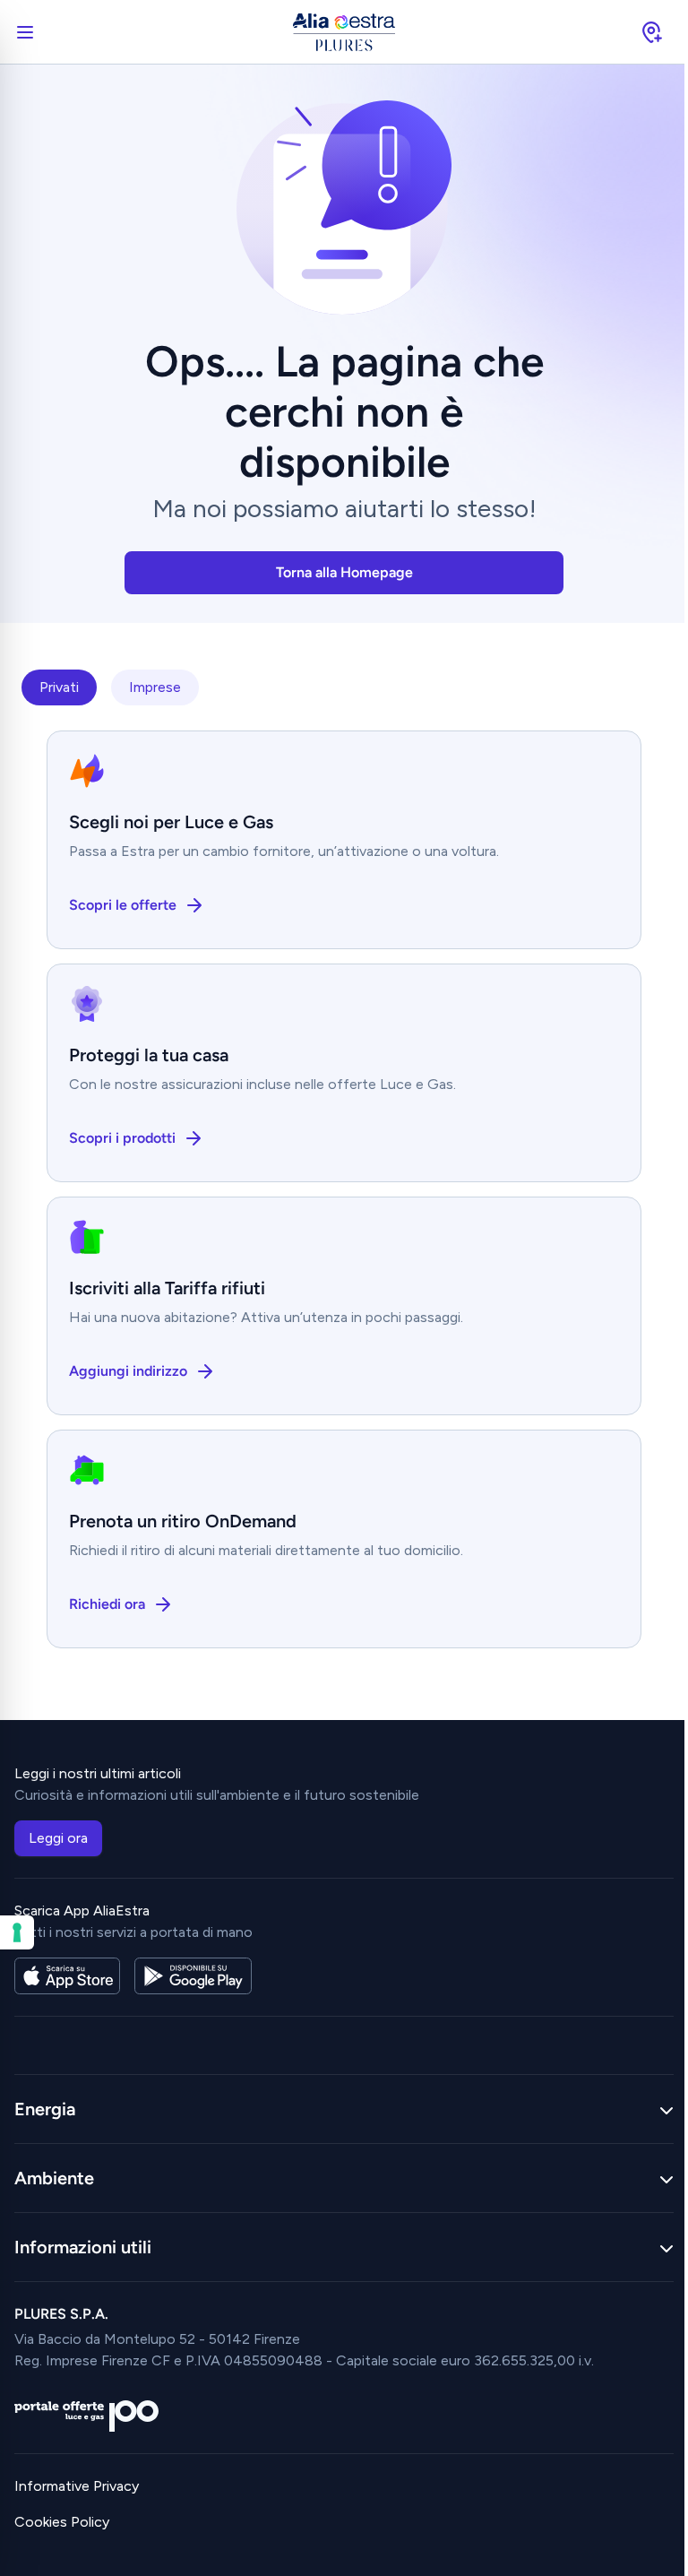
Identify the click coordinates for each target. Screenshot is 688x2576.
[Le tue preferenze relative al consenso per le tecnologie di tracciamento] (17, 1932)
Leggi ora (58, 1838)
